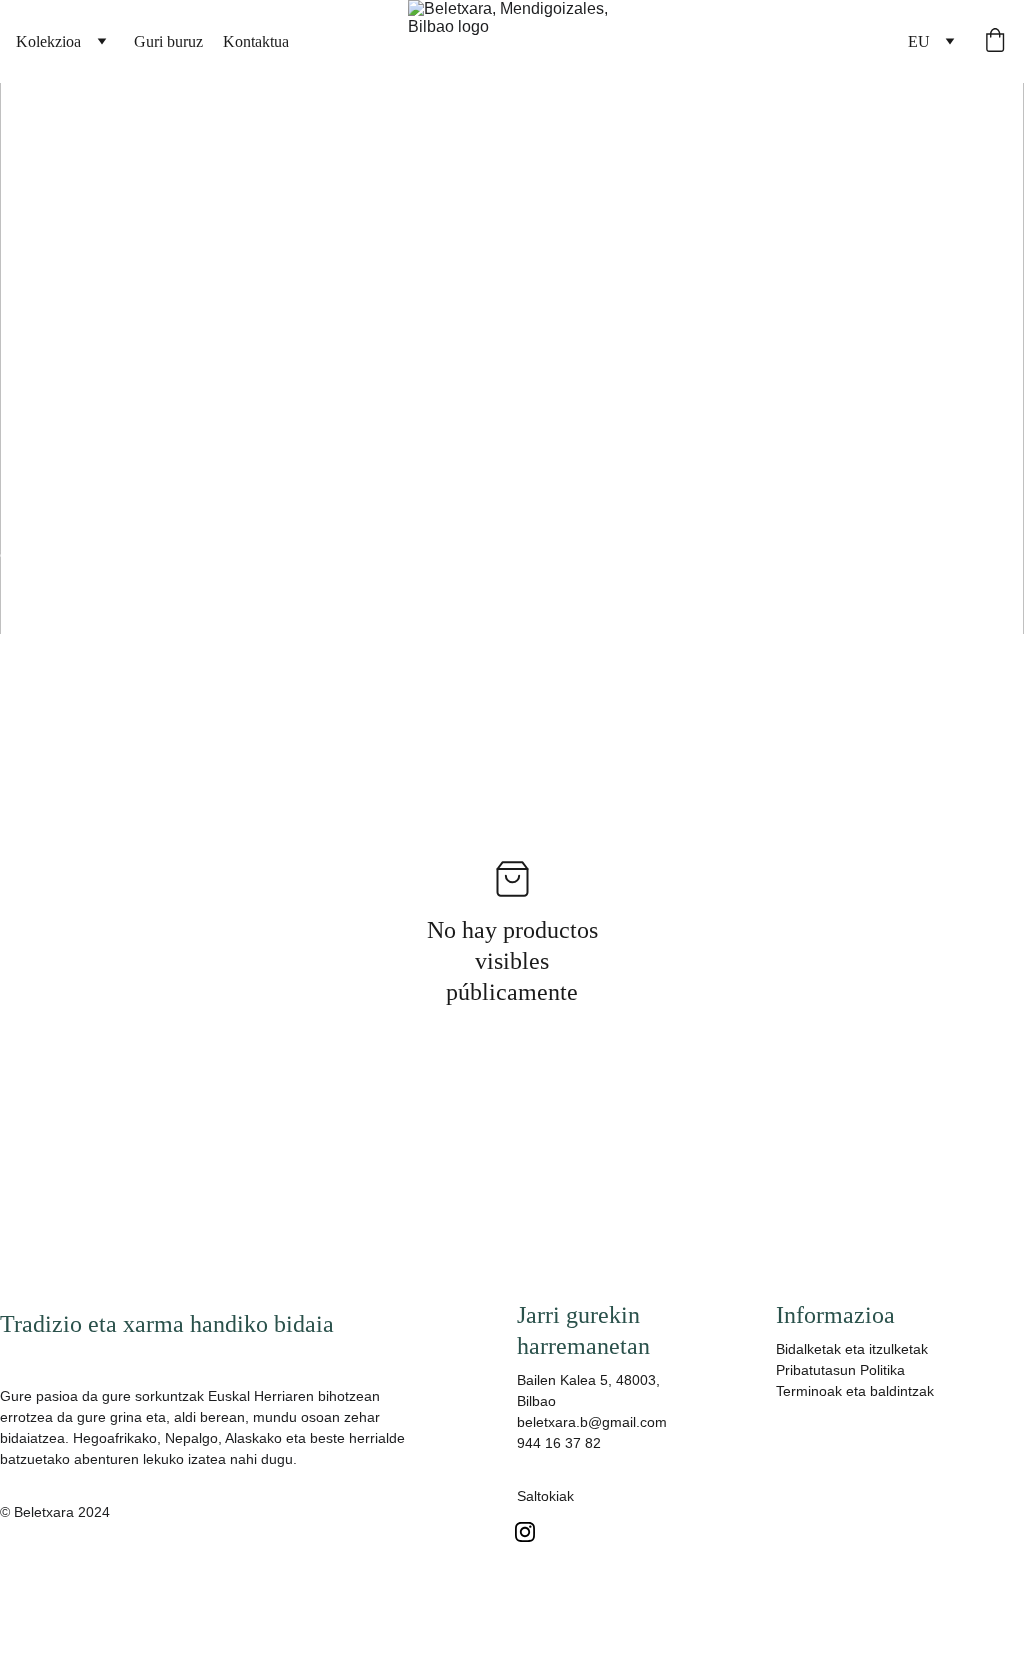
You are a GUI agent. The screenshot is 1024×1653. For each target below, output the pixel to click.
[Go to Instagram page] (525, 1532)
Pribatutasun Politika (840, 1370)
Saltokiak (545, 1496)
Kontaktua (256, 41)
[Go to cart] (995, 42)
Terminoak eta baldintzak (855, 1391)
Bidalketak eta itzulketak (852, 1349)
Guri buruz (168, 41)
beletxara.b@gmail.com (592, 1422)
